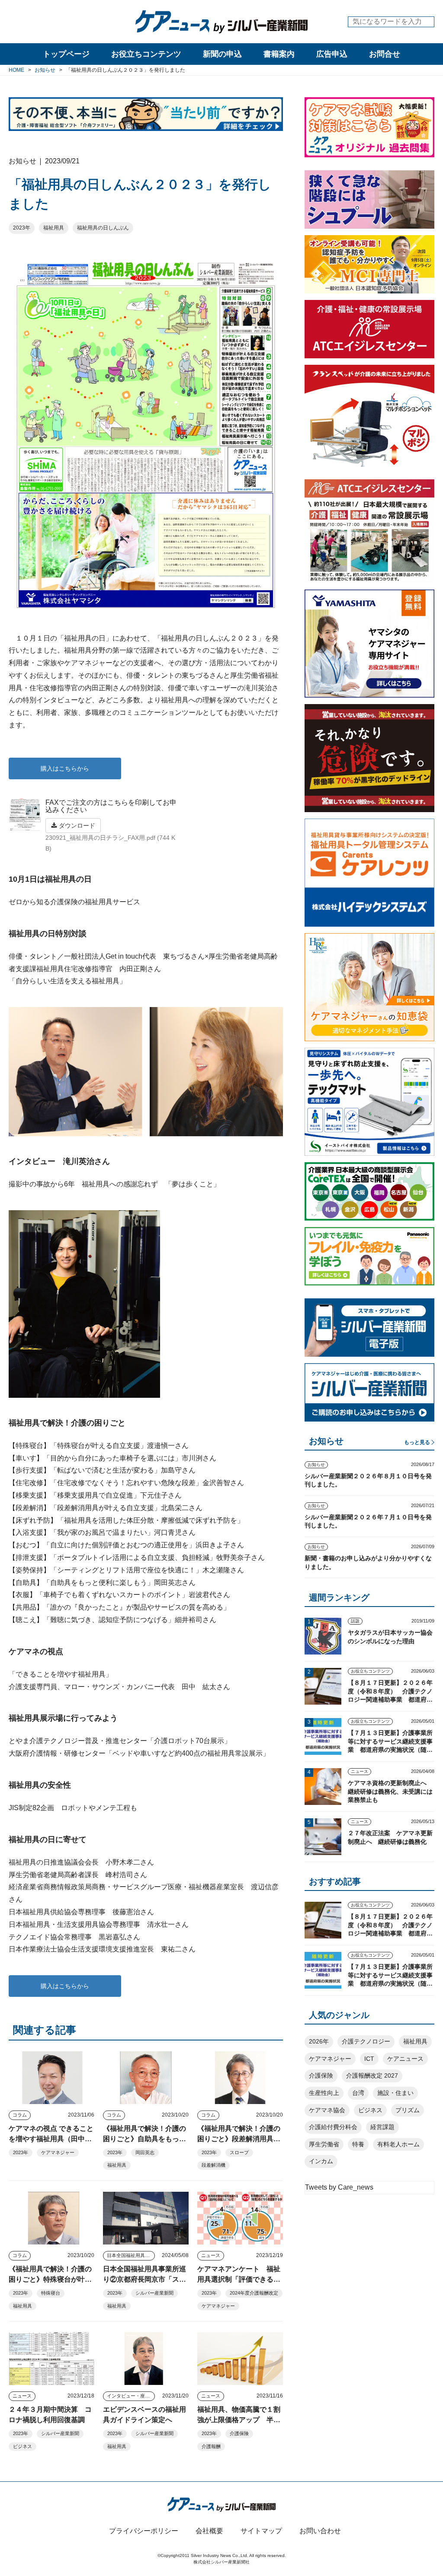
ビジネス (22, 2446)
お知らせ (316, 1465)
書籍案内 (279, 54)
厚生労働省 (324, 2144)
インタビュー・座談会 (131, 2396)
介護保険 (239, 2433)
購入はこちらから (65, 768)
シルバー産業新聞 (154, 2293)
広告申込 (332, 54)
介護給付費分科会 (333, 2127)
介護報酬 (211, 2446)
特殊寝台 (51, 2293)
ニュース (211, 2255)
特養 (358, 2144)
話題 (355, 1621)
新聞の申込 (222, 54)
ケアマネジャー (58, 2152)
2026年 (319, 2041)
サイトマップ (261, 2531)
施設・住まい (395, 2093)
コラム (20, 2115)
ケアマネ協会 (327, 2110)
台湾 (358, 2093)
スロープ (239, 2152)
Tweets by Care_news (339, 2187)
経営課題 (382, 2127)
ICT (369, 2059)
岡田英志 (145, 2152)
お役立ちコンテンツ (146, 54)
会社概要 (209, 2531)
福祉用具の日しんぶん (103, 228)
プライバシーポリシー (144, 2531)
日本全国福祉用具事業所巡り (131, 2255)
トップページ (66, 54)
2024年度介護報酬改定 (254, 2293)
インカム (321, 2161)
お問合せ (385, 54)
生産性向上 (324, 2093)
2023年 (22, 228)
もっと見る (417, 1442)
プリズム (408, 2110)
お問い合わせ (320, 2531)
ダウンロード (76, 826)
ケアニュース (405, 2059)
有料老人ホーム (398, 2144)
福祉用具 (54, 228)
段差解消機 (213, 2165)
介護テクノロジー (366, 2041)
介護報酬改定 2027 (372, 2075)
